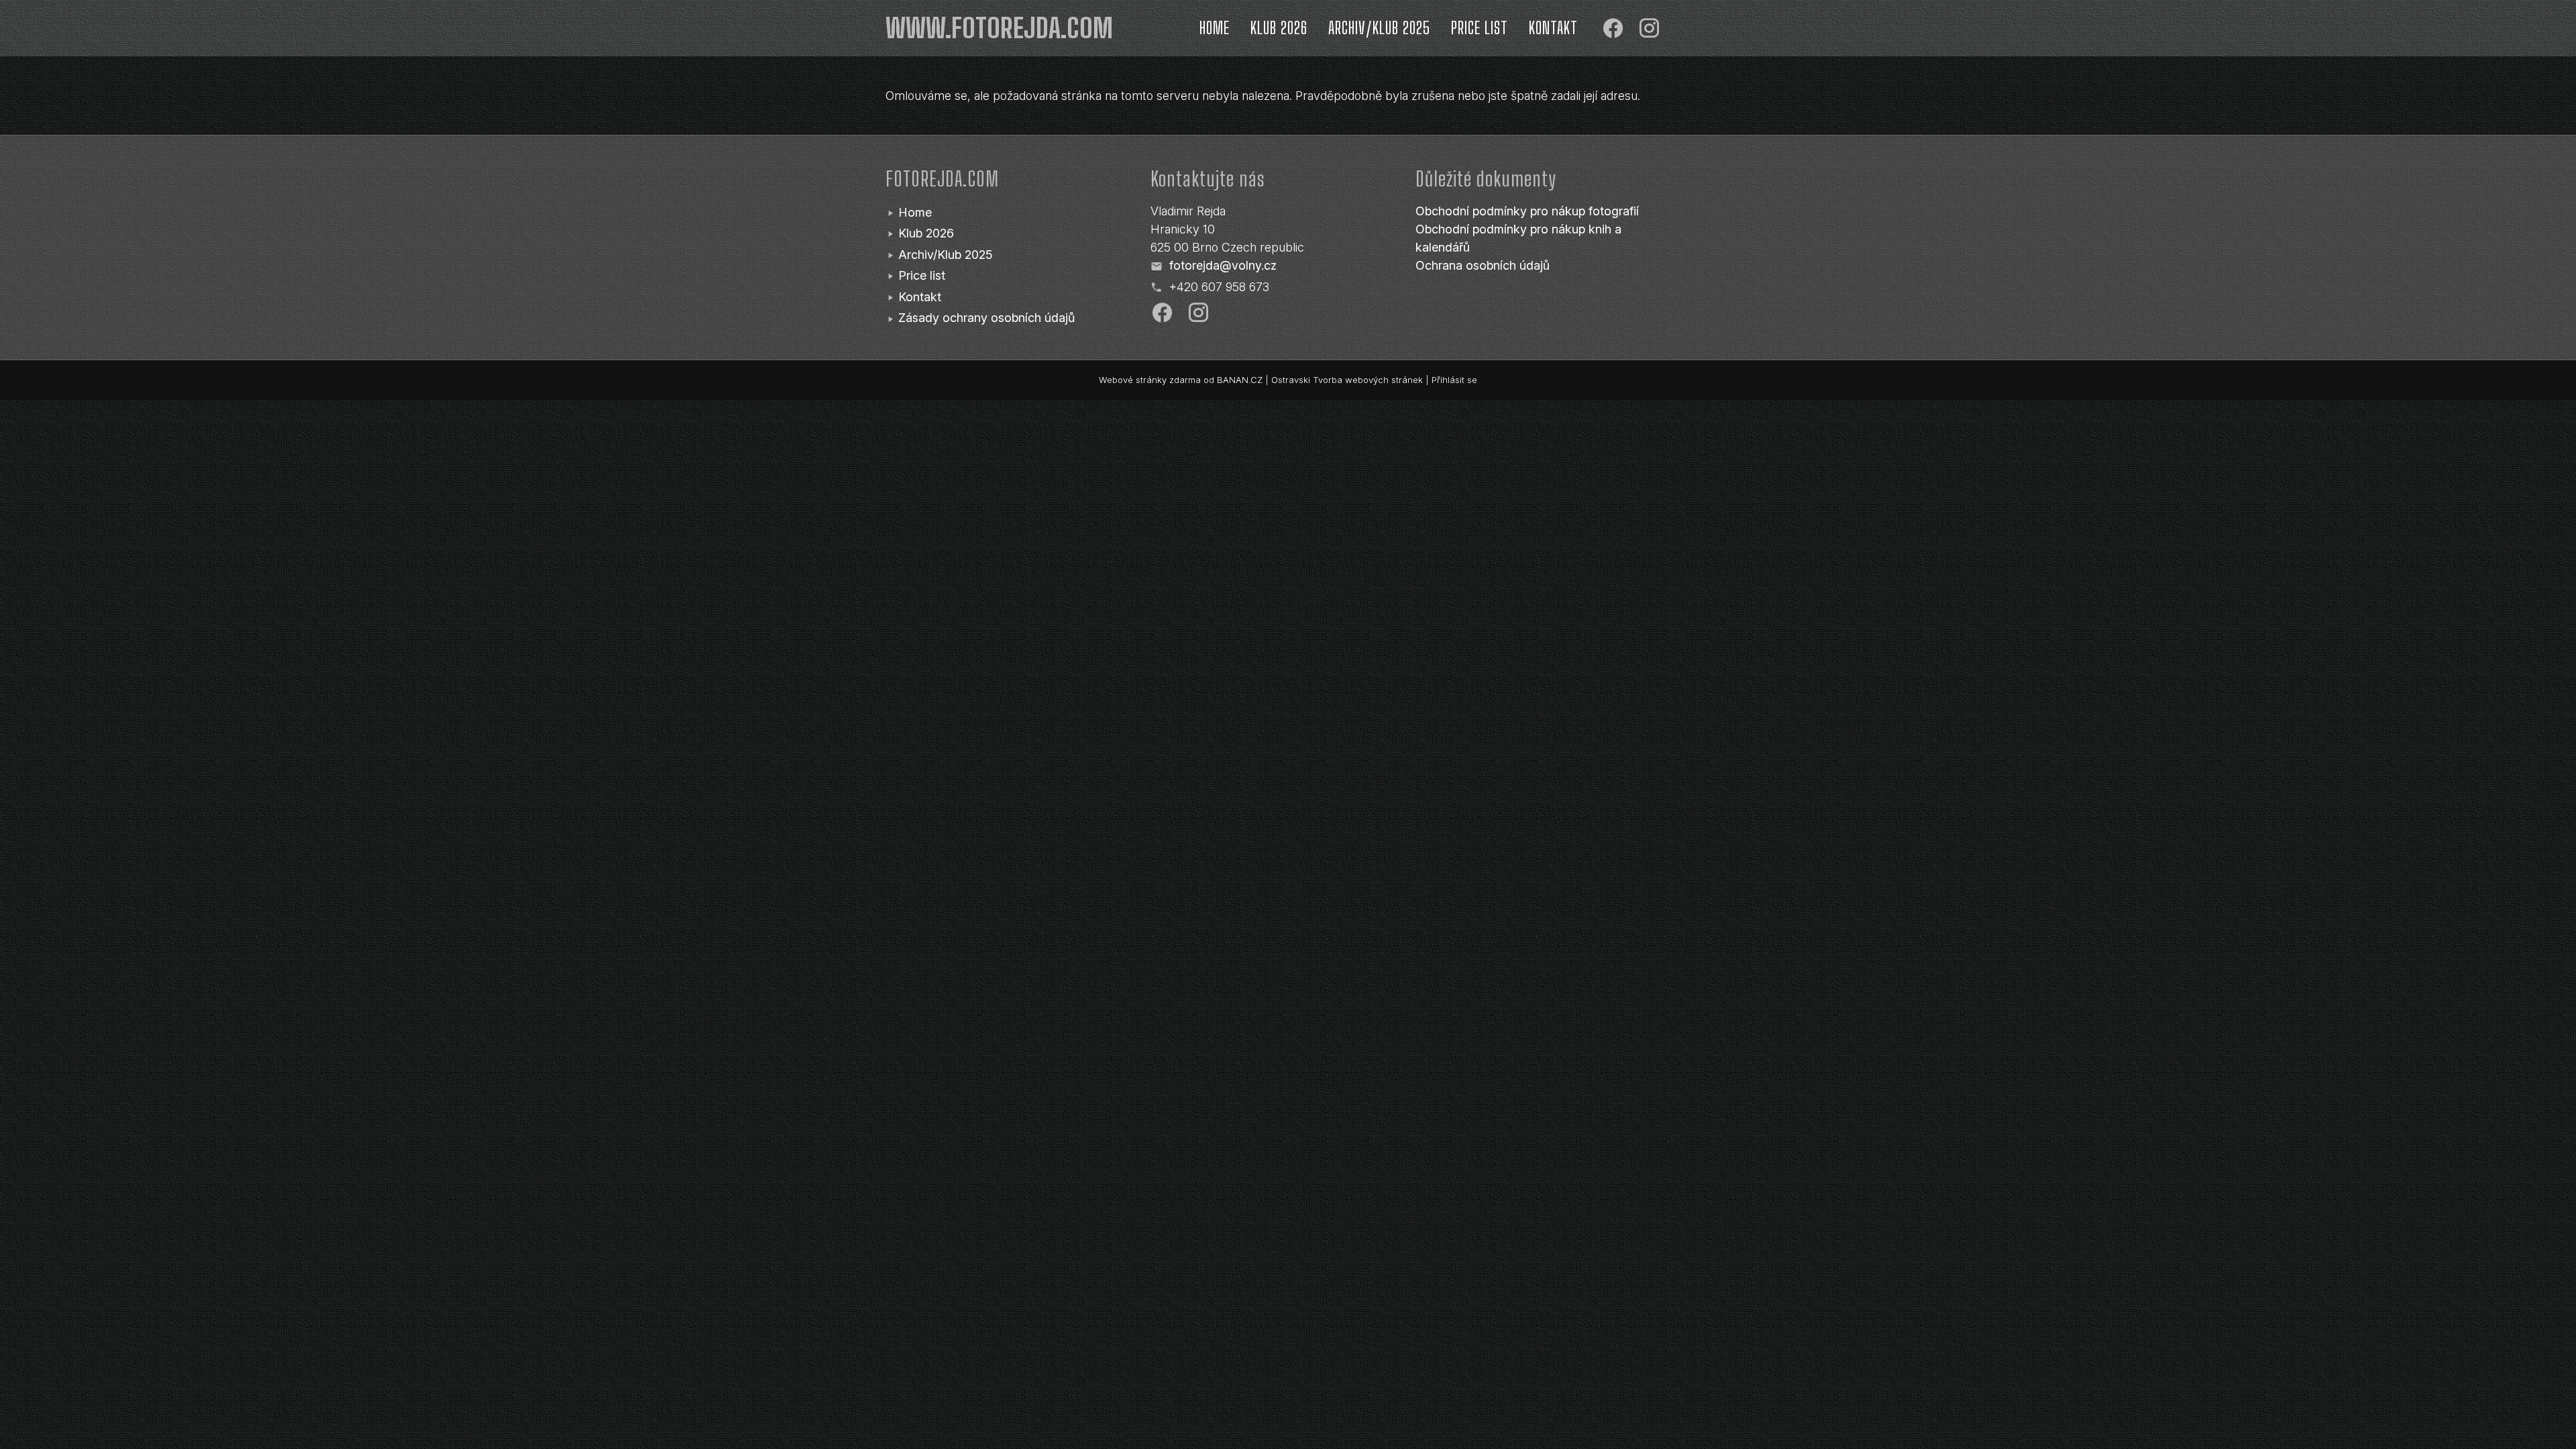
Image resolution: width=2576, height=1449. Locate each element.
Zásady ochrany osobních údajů (986, 318)
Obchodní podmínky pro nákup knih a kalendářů (1518, 238)
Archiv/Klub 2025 (1379, 28)
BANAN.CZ (1240, 380)
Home (1215, 28)
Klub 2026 (1279, 28)
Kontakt (1553, 28)
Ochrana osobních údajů (1483, 265)
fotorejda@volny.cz (1223, 265)
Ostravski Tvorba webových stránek (1347, 380)
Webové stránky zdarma (1150, 380)
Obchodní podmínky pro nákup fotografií (1527, 211)
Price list (1480, 28)
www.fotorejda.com (999, 28)
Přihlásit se (1454, 380)
